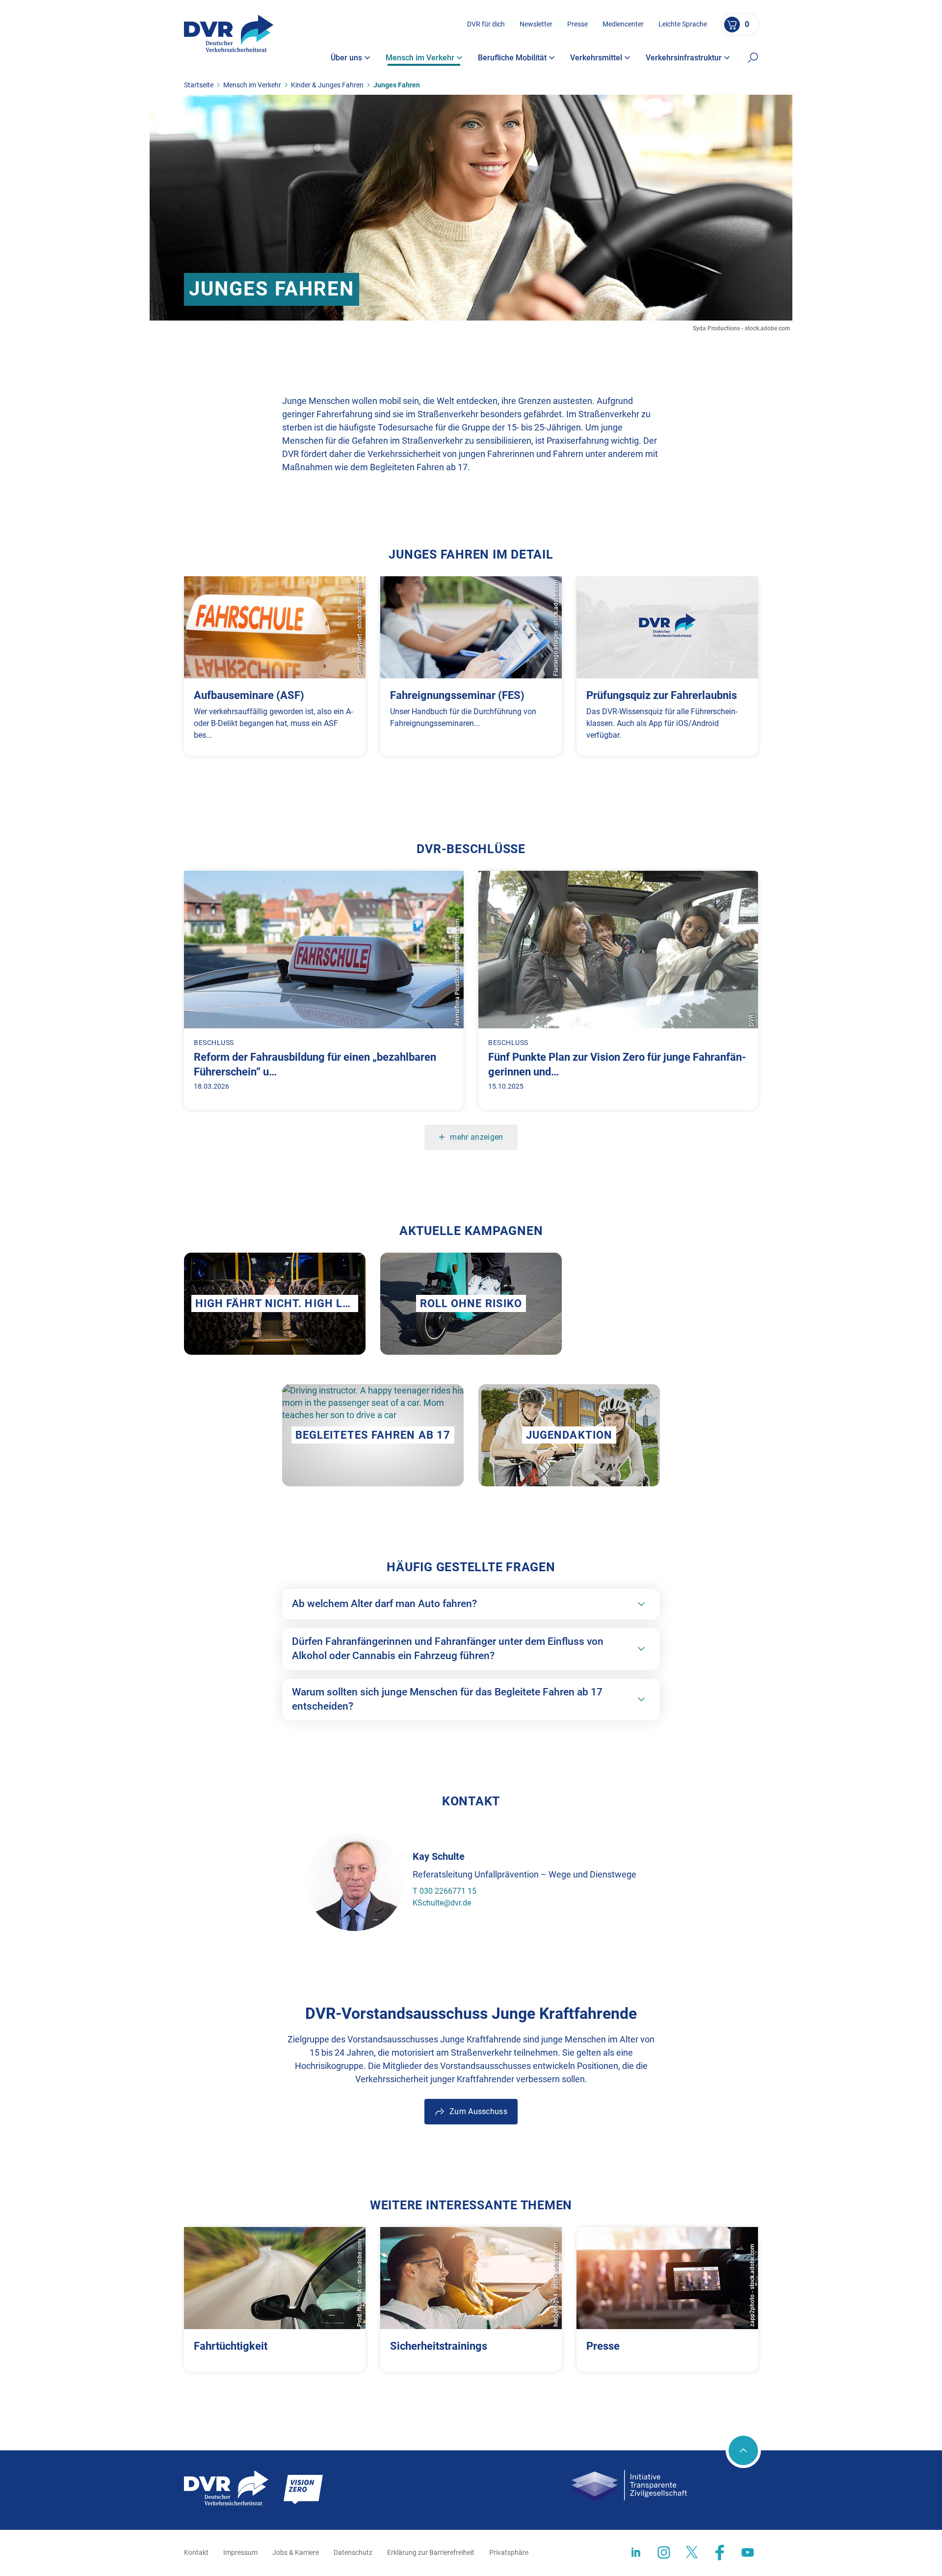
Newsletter (536, 24)
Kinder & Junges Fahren (327, 85)
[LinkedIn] (636, 2552)
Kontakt (196, 2552)
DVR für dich (486, 24)
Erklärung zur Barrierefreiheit (431, 2552)
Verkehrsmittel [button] (596, 58)
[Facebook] (720, 2552)
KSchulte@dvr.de (442, 1903)
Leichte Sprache (683, 24)
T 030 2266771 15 (445, 1891)
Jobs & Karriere (296, 2552)
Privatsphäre (509, 2552)
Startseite (199, 85)
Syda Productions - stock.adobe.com (741, 328)
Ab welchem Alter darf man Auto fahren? (384, 1604)
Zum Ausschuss (478, 2111)
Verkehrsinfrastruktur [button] (684, 58)
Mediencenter (623, 24)
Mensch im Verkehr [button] (420, 58)
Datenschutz (353, 2552)
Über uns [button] (346, 58)
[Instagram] (664, 2552)
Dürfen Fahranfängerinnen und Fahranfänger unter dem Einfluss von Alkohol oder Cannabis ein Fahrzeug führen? (448, 1649)
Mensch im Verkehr (252, 85)
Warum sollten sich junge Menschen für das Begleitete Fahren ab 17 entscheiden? (447, 1699)
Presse (577, 24)
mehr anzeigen (476, 1137)
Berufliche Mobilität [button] (512, 58)
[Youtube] (748, 2552)
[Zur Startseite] (229, 33)
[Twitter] (692, 2552)
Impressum (240, 2552)
